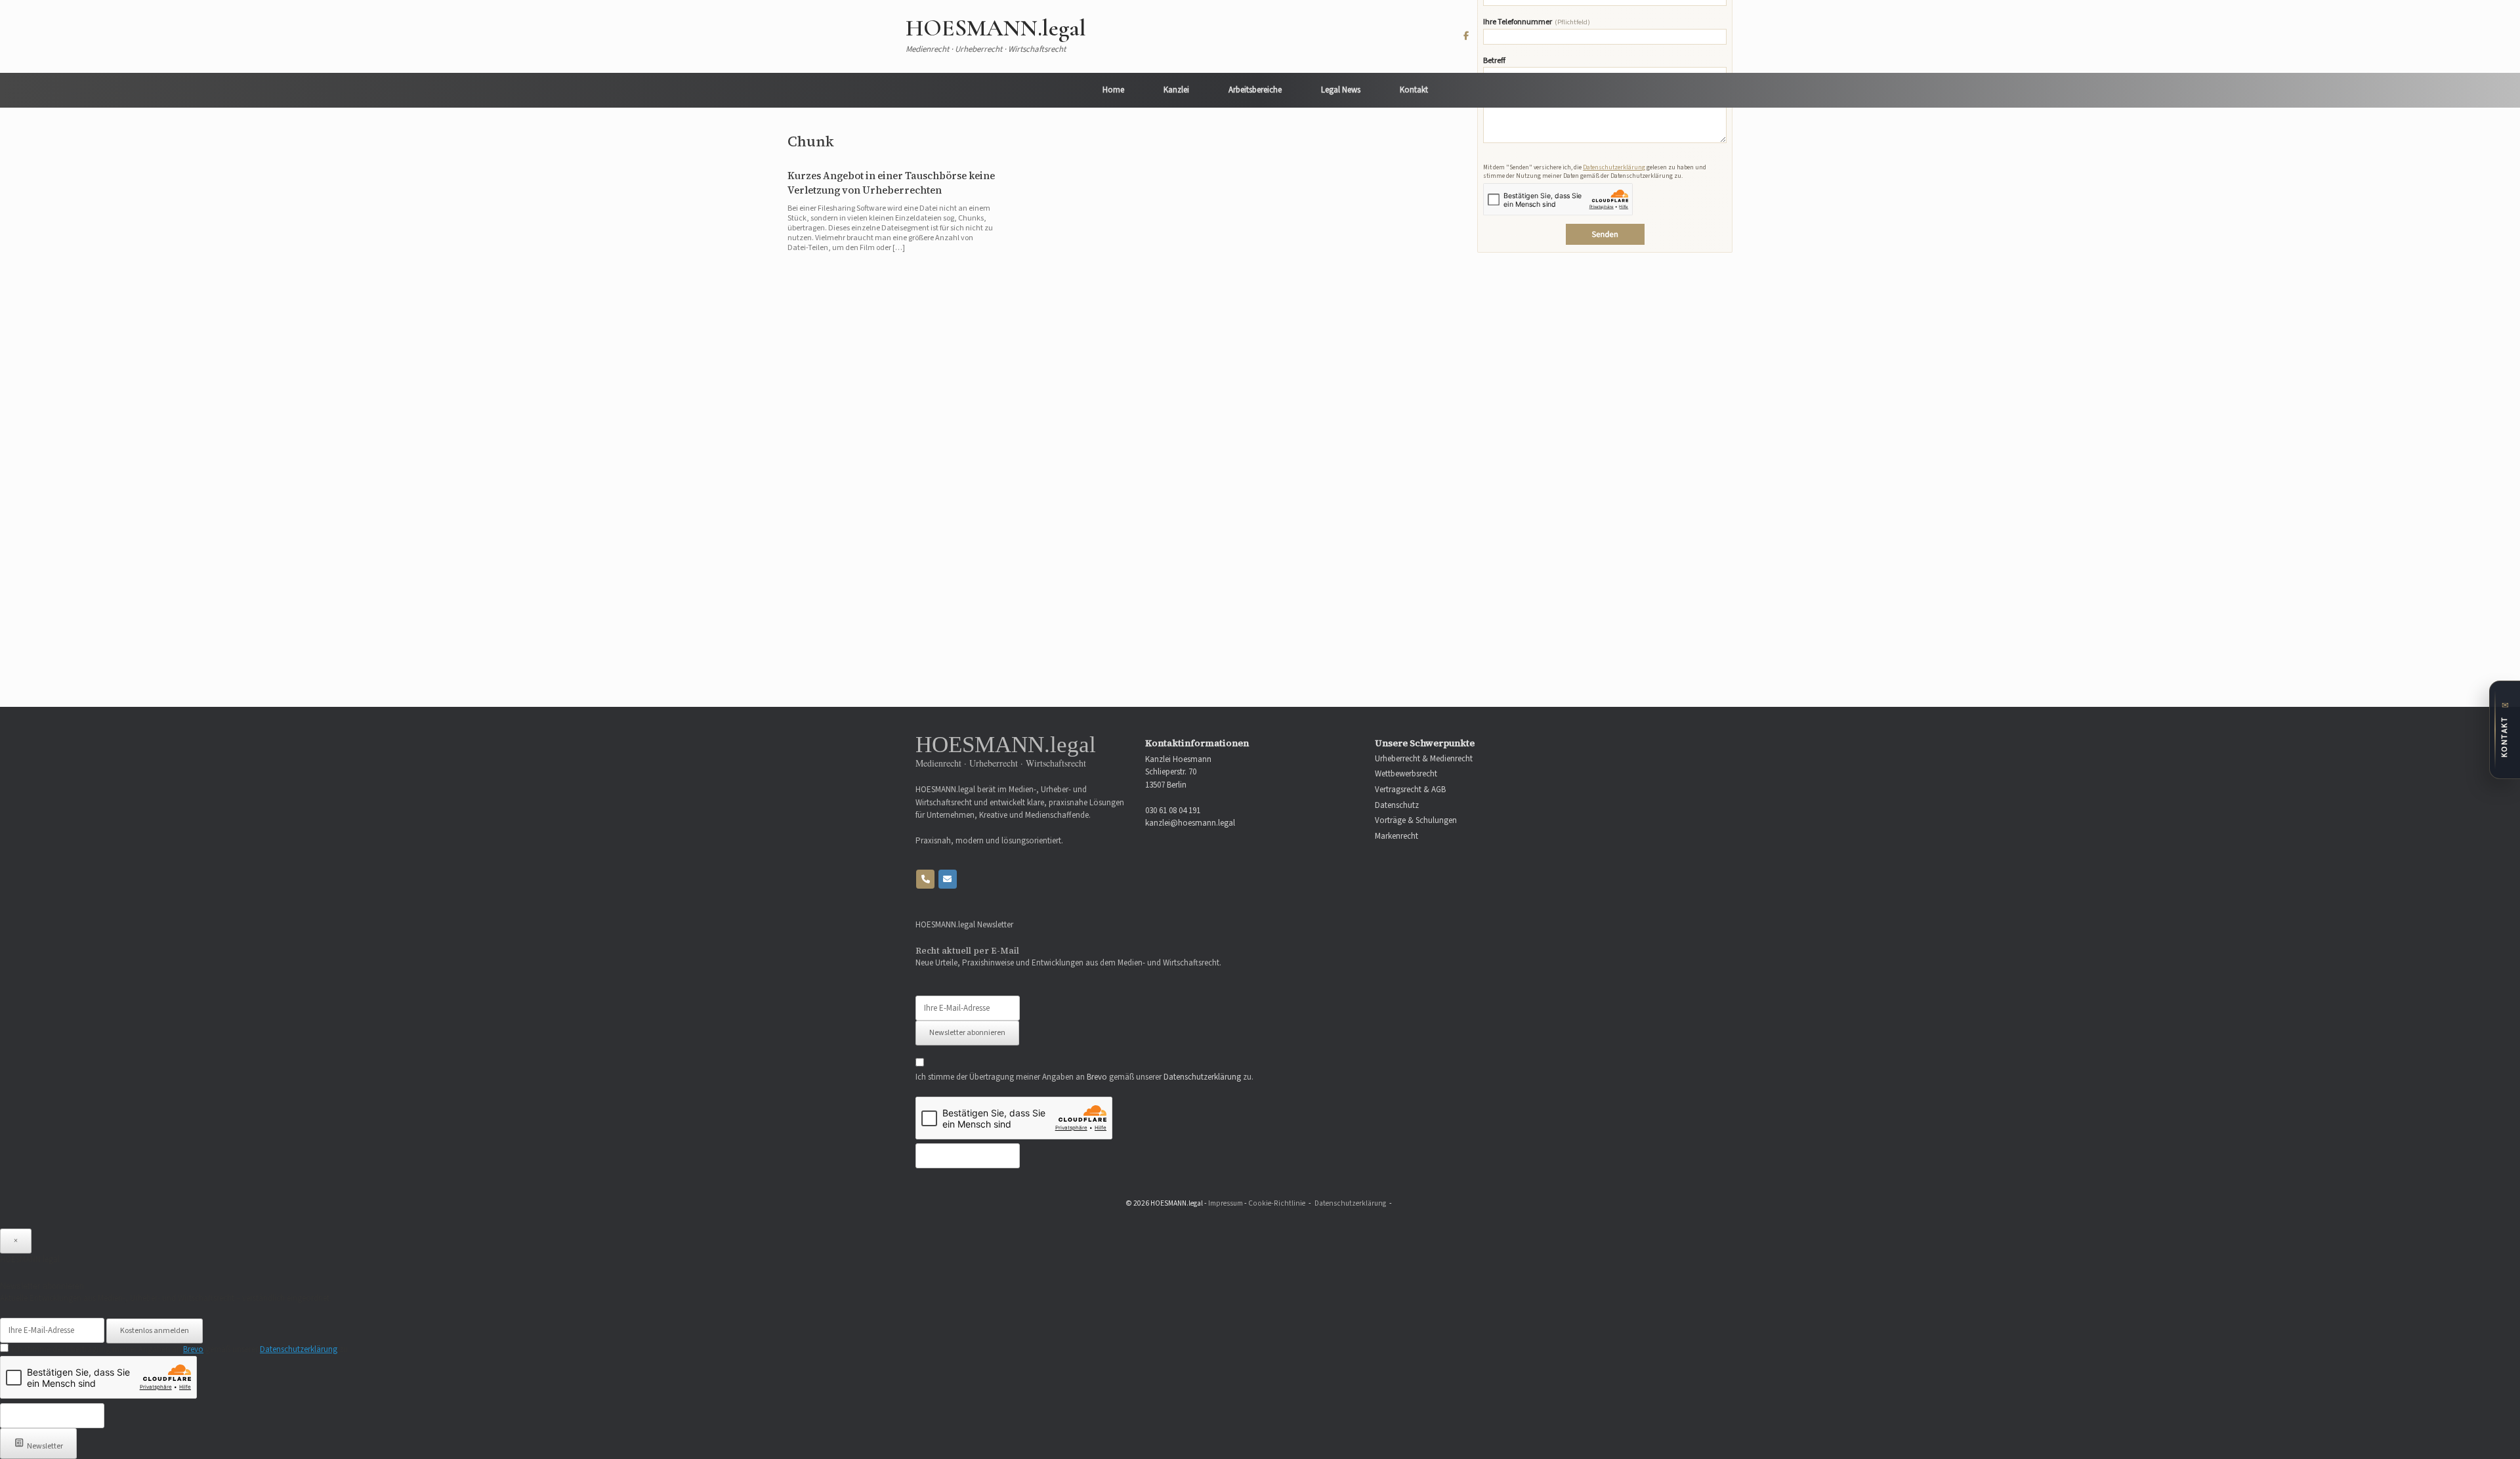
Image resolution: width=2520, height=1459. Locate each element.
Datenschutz (1397, 806)
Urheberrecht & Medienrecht (1424, 759)
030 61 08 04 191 (1173, 811)
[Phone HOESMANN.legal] (925, 879)
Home (1113, 90)
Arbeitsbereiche (1255, 90)
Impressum (1226, 1203)
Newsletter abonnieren (967, 1033)
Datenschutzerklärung (1614, 167)
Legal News (1341, 90)
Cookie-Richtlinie (1277, 1203)
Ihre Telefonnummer (1537, 23)
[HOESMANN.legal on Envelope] (948, 879)
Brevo (1097, 1077)
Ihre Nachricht (1507, 99)
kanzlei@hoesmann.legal (1190, 823)
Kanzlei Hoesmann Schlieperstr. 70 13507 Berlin (1178, 772)
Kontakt (1414, 90)
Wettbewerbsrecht (1406, 774)
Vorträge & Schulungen (1416, 821)
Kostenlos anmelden (155, 1331)
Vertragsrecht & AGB (1410, 790)
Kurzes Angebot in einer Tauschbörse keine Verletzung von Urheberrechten (891, 183)
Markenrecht (1396, 836)
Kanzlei (1176, 90)
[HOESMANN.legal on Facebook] (1466, 36)
